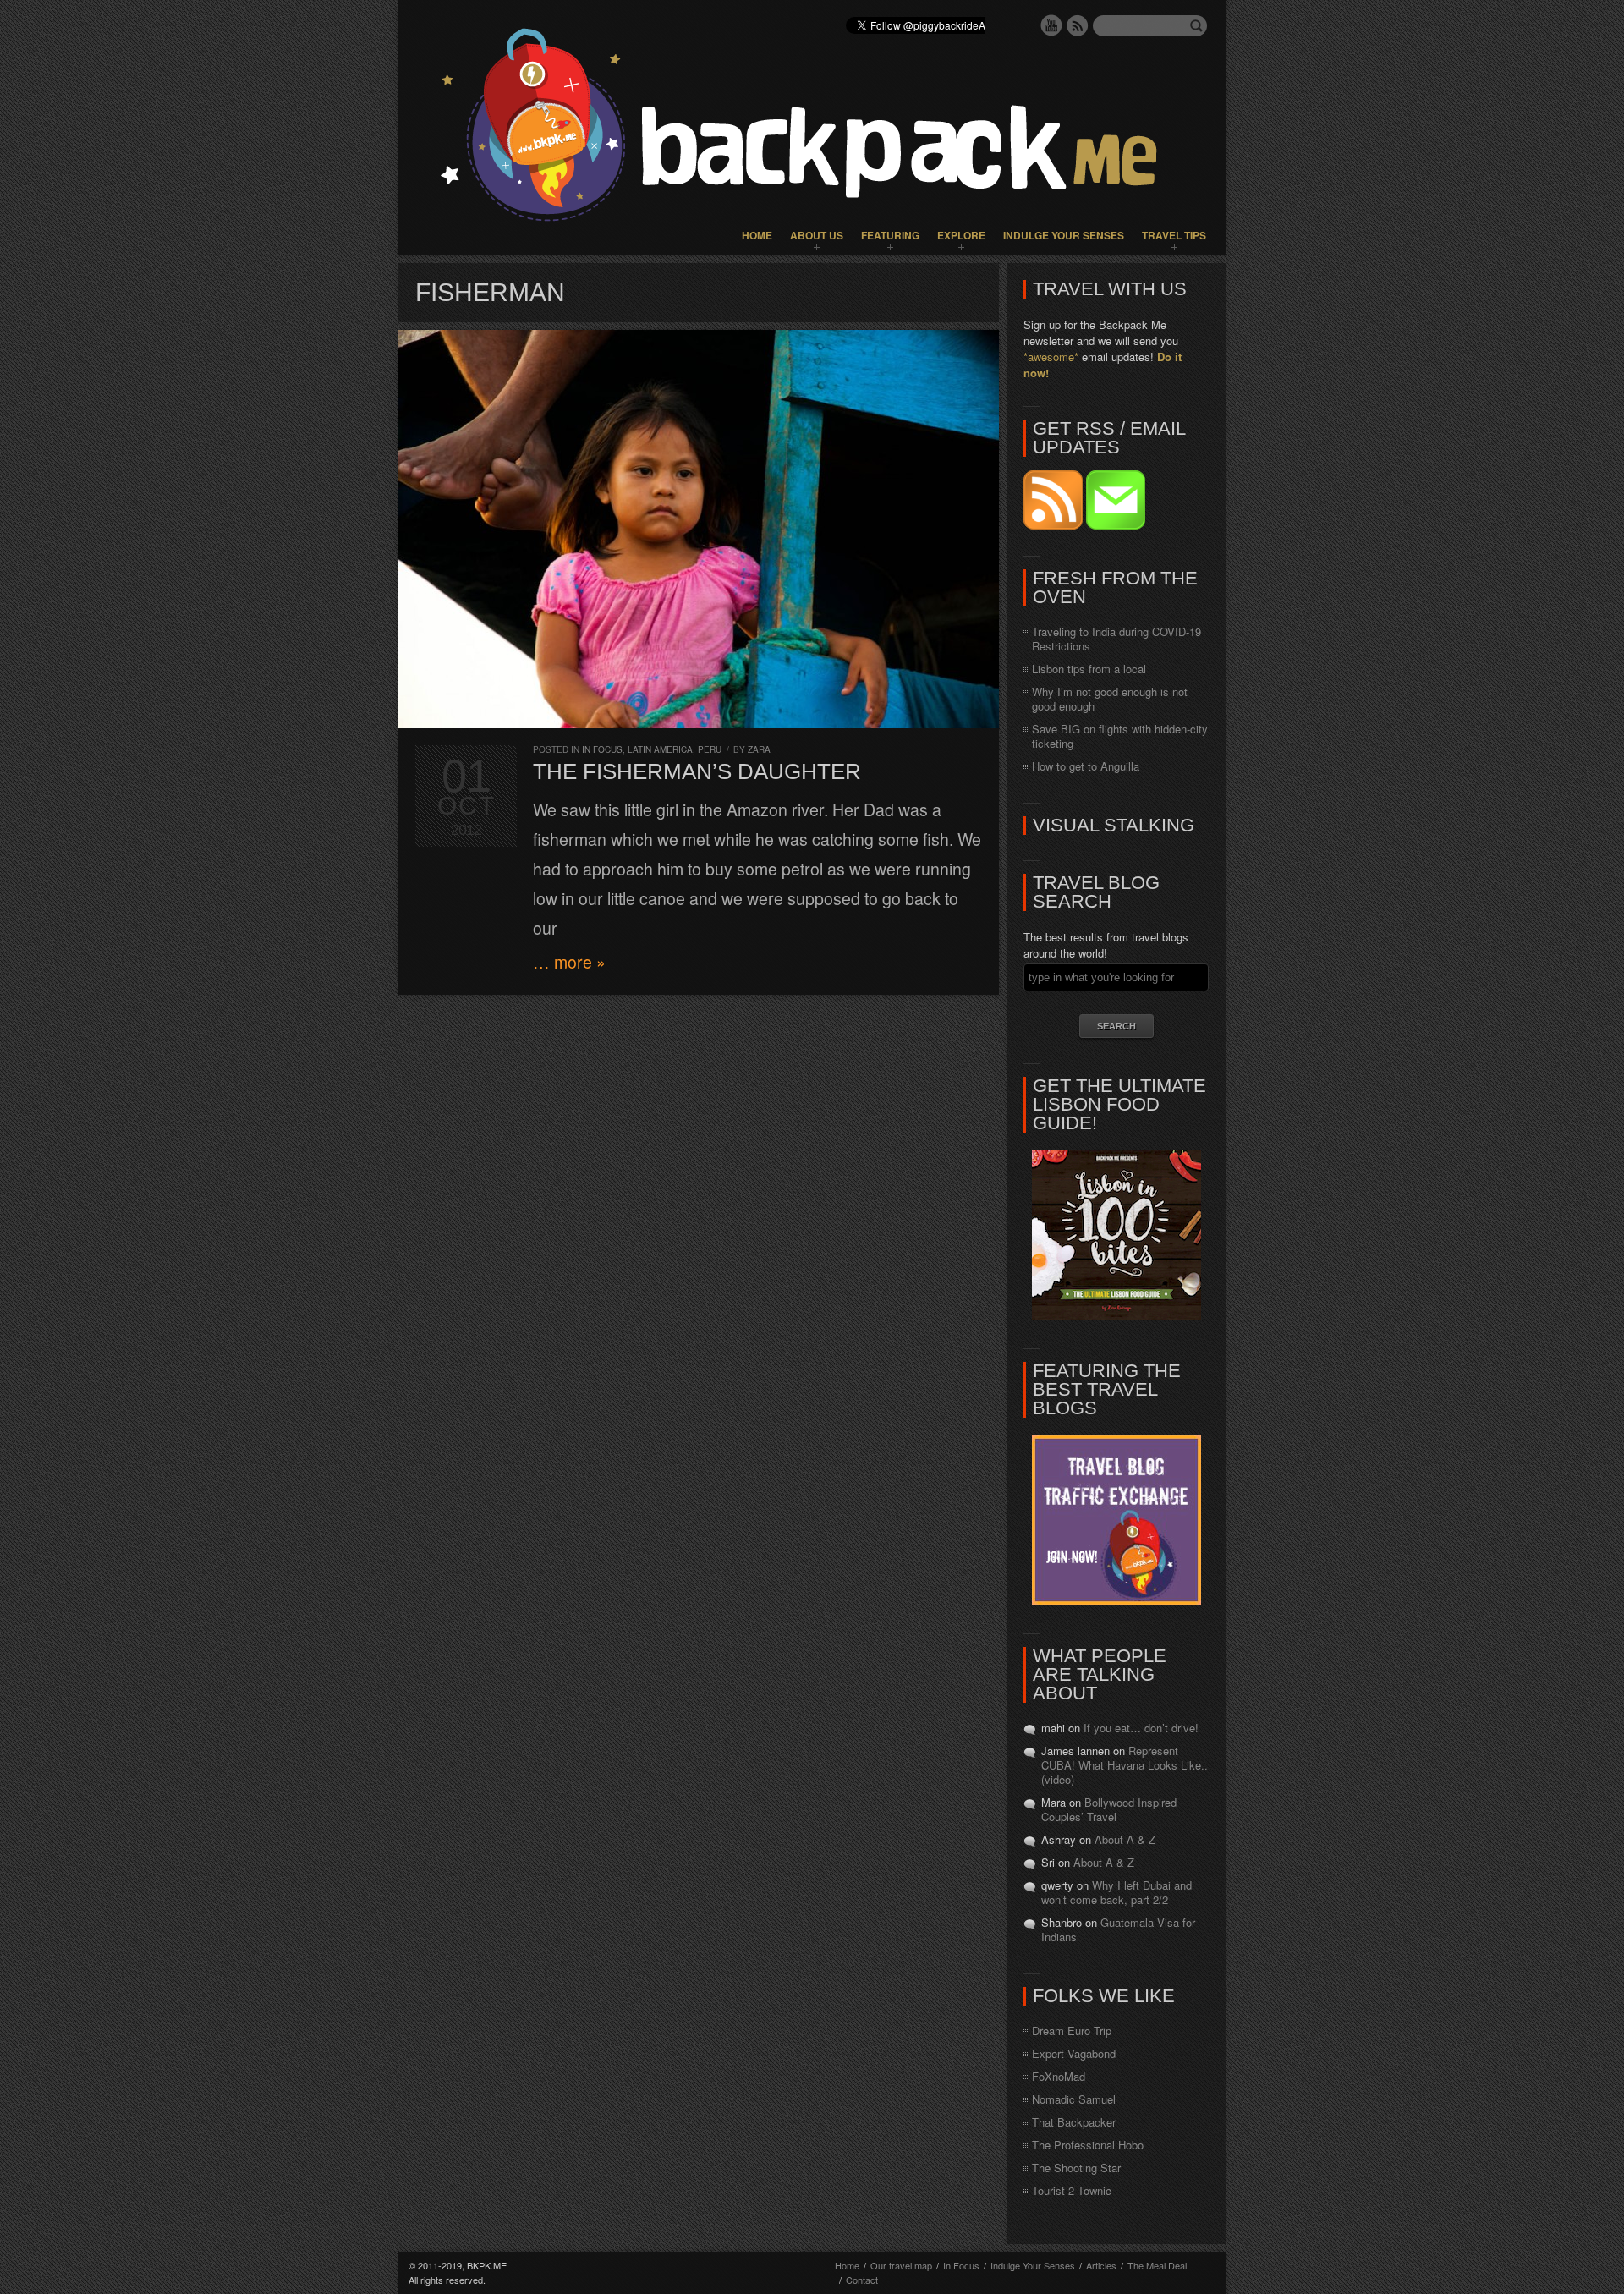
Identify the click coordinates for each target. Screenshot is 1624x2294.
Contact (862, 2280)
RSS (1078, 25)
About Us (817, 235)
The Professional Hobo (1088, 2145)
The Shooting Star (1076, 2168)
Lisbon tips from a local (1089, 669)
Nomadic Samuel (1074, 2099)
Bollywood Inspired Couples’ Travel (1109, 1809)
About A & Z (1125, 1839)
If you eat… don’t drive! (1141, 1728)
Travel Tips (1174, 235)
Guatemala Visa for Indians (1118, 1929)
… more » (569, 962)
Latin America (660, 749)
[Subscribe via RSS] (1055, 525)
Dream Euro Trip (1072, 2031)
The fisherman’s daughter (697, 771)
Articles (1101, 2265)
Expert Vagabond (1074, 2053)
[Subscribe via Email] (1116, 525)
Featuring (890, 235)
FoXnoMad (1059, 2076)
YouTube (1051, 25)
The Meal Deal (1157, 2265)
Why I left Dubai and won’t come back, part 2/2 (1116, 1892)
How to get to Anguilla (1086, 766)
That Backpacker (1074, 2122)
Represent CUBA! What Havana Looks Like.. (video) (1125, 1765)
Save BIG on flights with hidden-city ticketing (1120, 736)
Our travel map (901, 2265)
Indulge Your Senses (1064, 235)
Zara (759, 749)
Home (757, 235)
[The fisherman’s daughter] (699, 529)
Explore (961, 235)
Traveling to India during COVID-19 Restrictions (1116, 639)
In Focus (602, 749)
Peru (710, 749)
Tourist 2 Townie (1072, 2190)
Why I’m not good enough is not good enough (1110, 699)
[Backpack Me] (812, 128)
